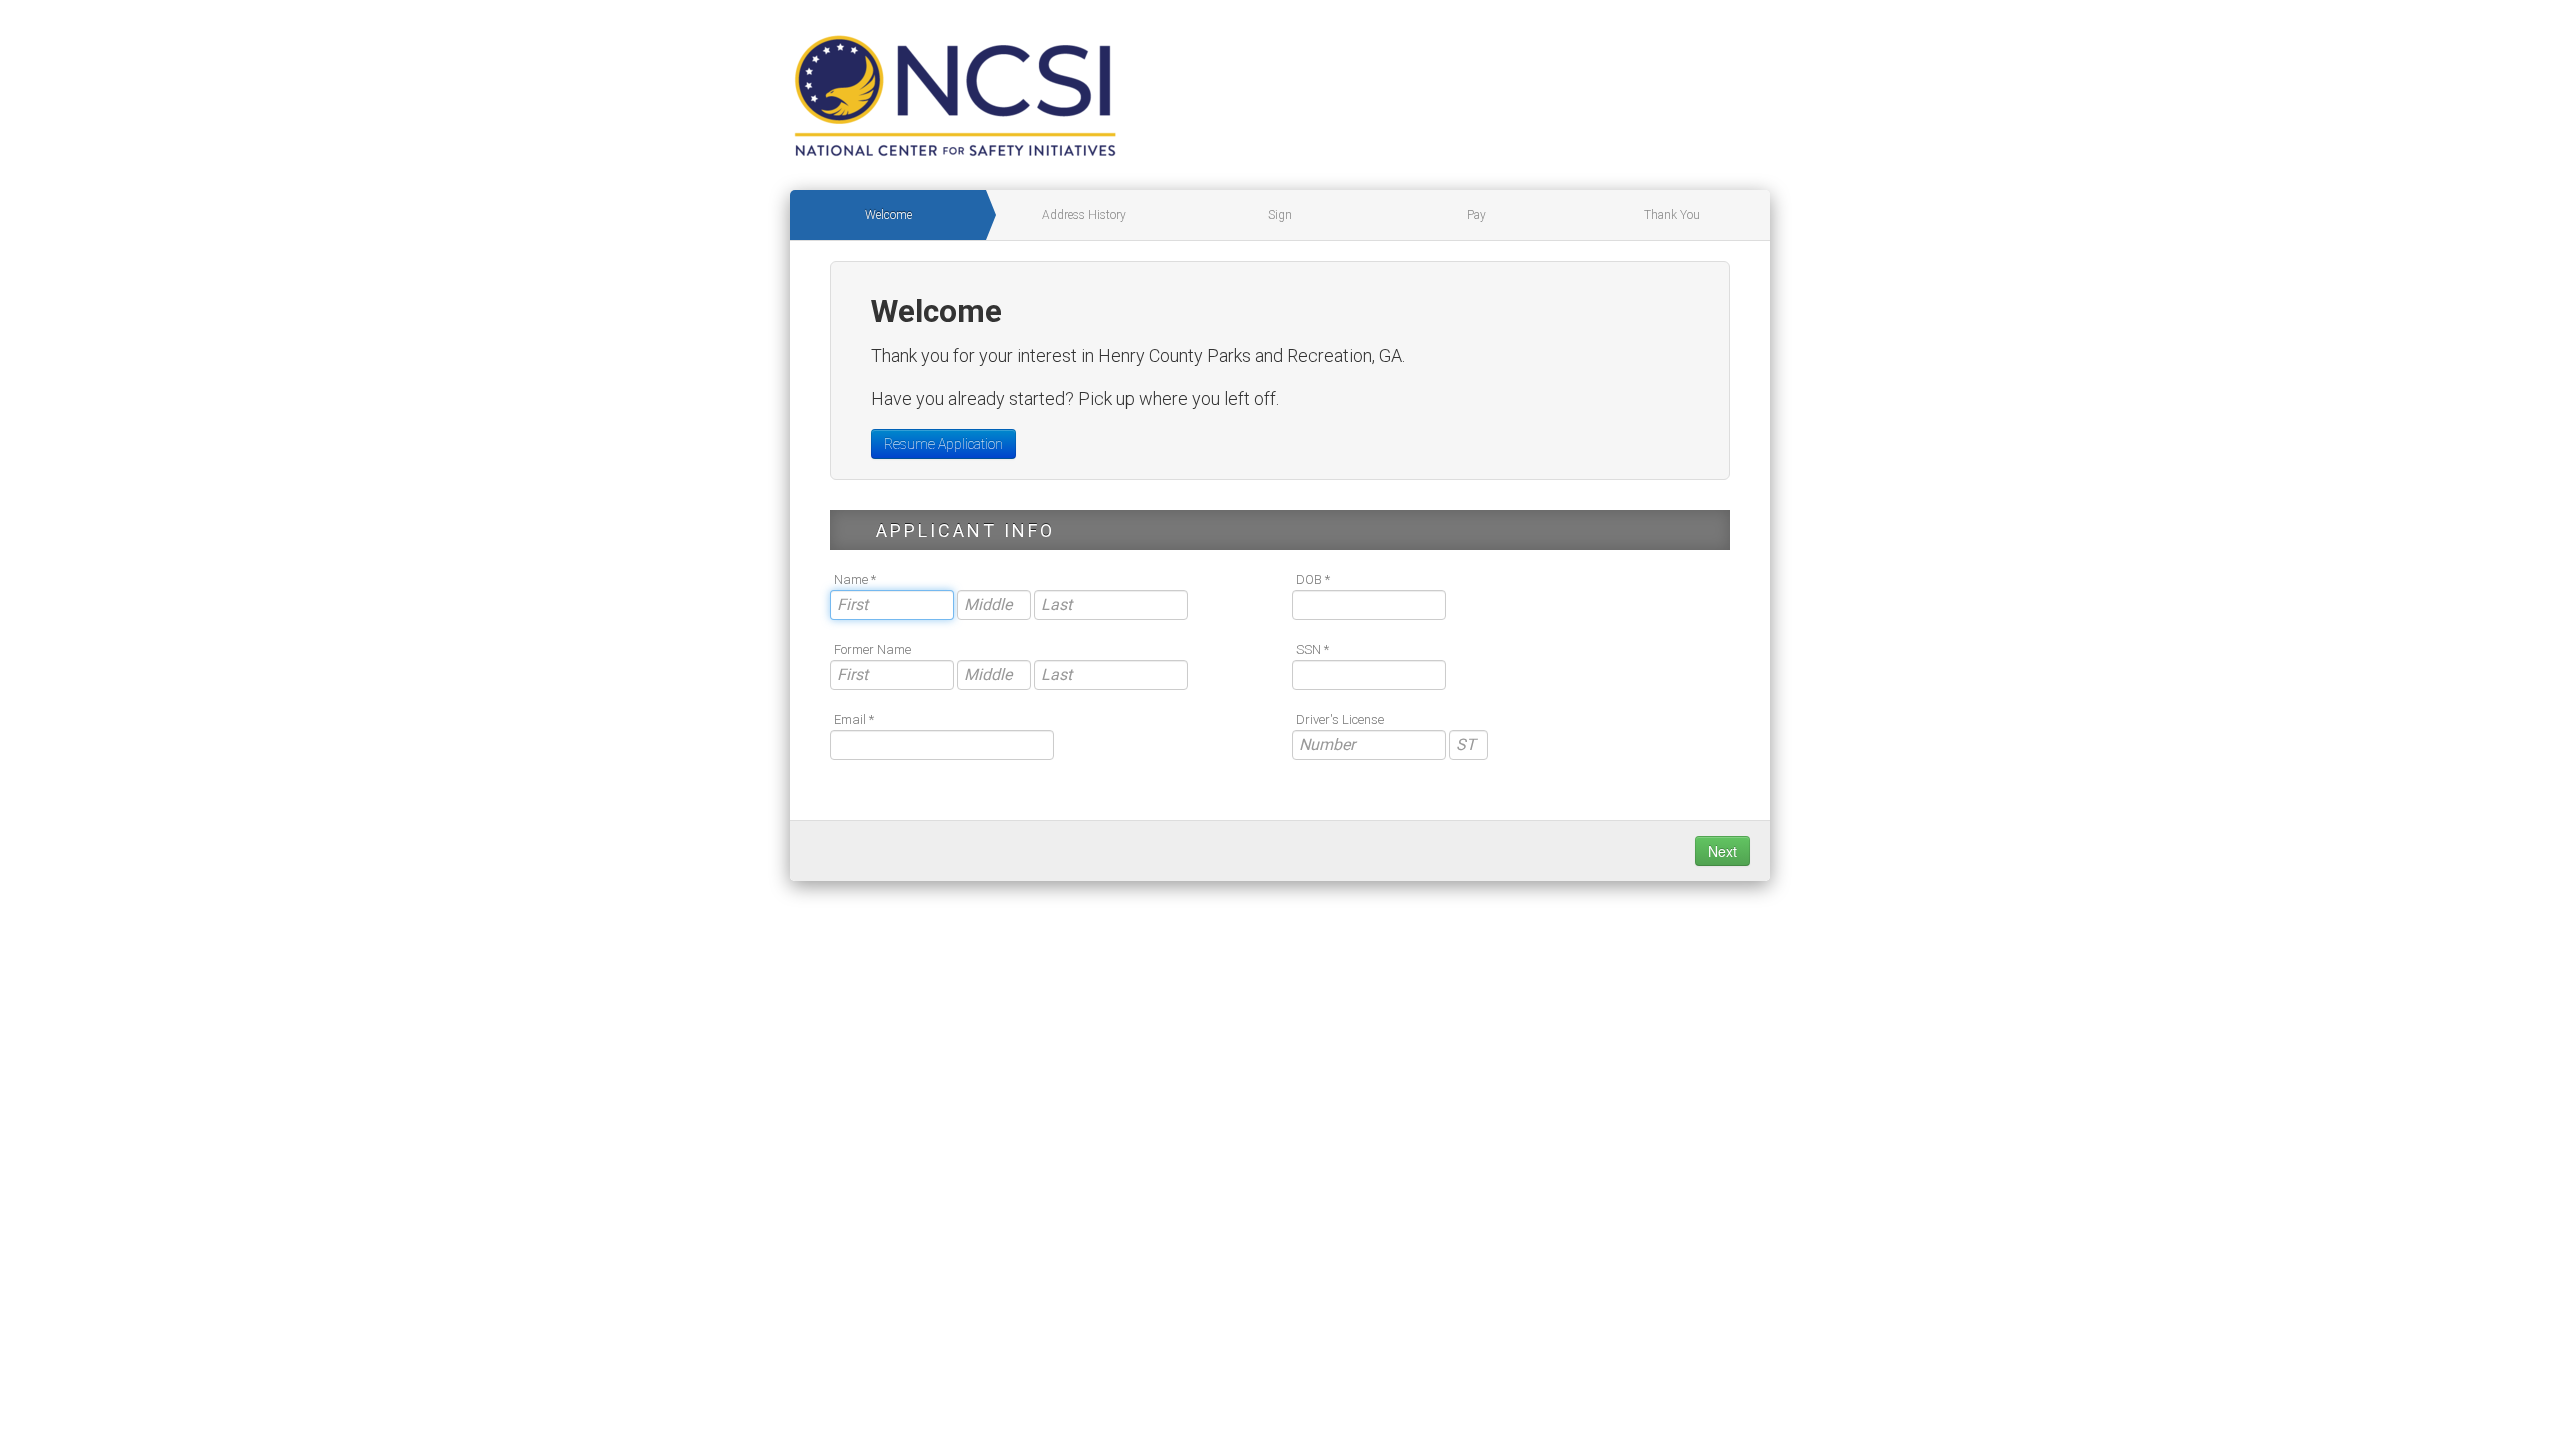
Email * (854, 719)
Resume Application (943, 444)
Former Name (872, 649)
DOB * (1313, 579)
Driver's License (1340, 719)
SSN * (1312, 649)
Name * (855, 579)
